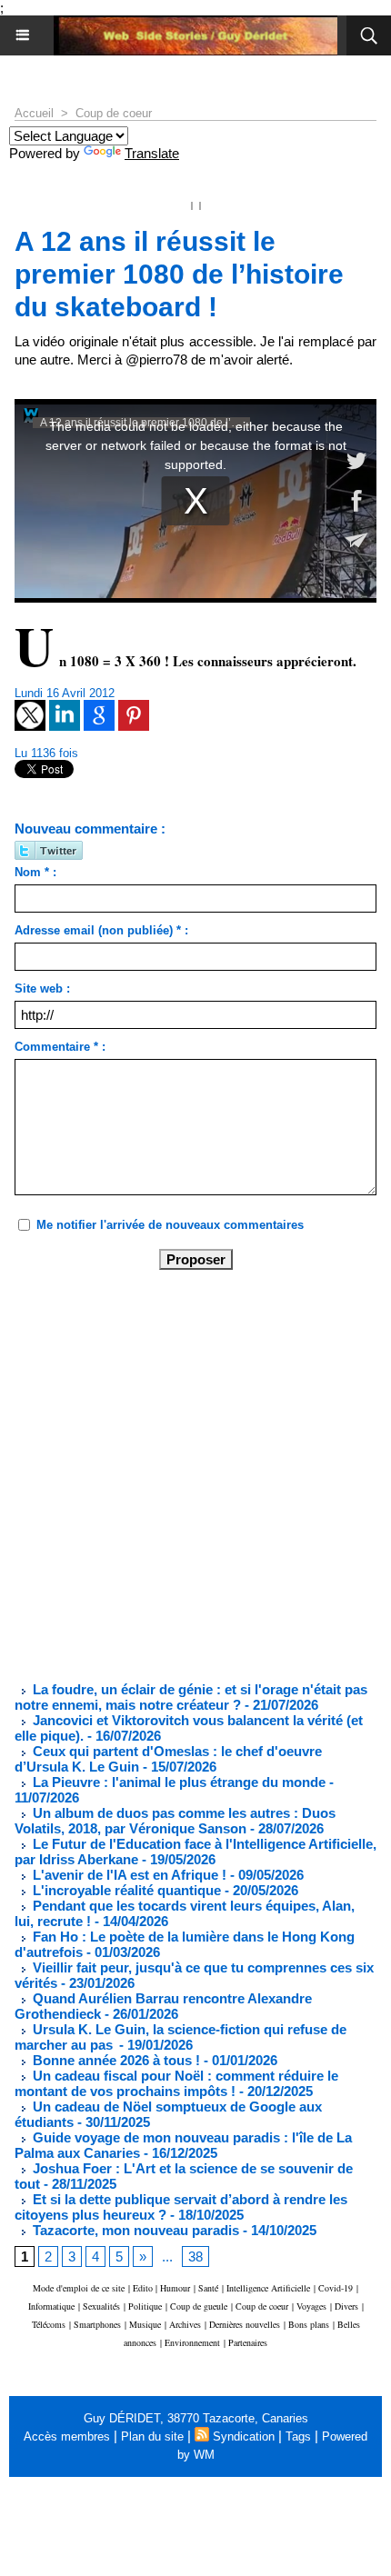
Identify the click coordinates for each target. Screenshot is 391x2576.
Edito (144, 2288)
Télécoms (49, 2324)
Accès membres (67, 2436)
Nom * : (35, 872)
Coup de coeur (114, 113)
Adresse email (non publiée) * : (101, 930)
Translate (152, 153)
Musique (145, 2324)
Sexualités (101, 2306)
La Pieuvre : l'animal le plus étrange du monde (177, 1782)
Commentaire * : (60, 1047)
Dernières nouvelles (245, 2324)
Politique (145, 2306)
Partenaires (248, 2342)
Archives (185, 2324)
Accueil (34, 113)
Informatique (51, 2306)
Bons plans (309, 2324)
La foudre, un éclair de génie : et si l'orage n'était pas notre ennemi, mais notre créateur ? (191, 1697)
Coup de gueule (199, 2306)
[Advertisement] (181, 1474)
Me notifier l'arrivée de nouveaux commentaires (170, 1225)
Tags (298, 2436)
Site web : (42, 988)
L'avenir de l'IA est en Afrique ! (130, 1875)
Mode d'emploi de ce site (79, 2288)
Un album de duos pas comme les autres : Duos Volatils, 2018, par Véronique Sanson (175, 1821)
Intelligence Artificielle (268, 2288)
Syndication (244, 2436)
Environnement (192, 2342)
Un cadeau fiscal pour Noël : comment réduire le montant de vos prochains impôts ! (176, 2083)
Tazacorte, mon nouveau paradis (134, 2230)
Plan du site (152, 2436)
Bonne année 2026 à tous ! (115, 2060)
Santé (208, 2288)
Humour (175, 2288)
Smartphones (97, 2324)
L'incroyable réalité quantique (125, 1890)
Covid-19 (336, 2288)
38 (195, 2256)
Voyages (311, 2306)
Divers (346, 2306)
